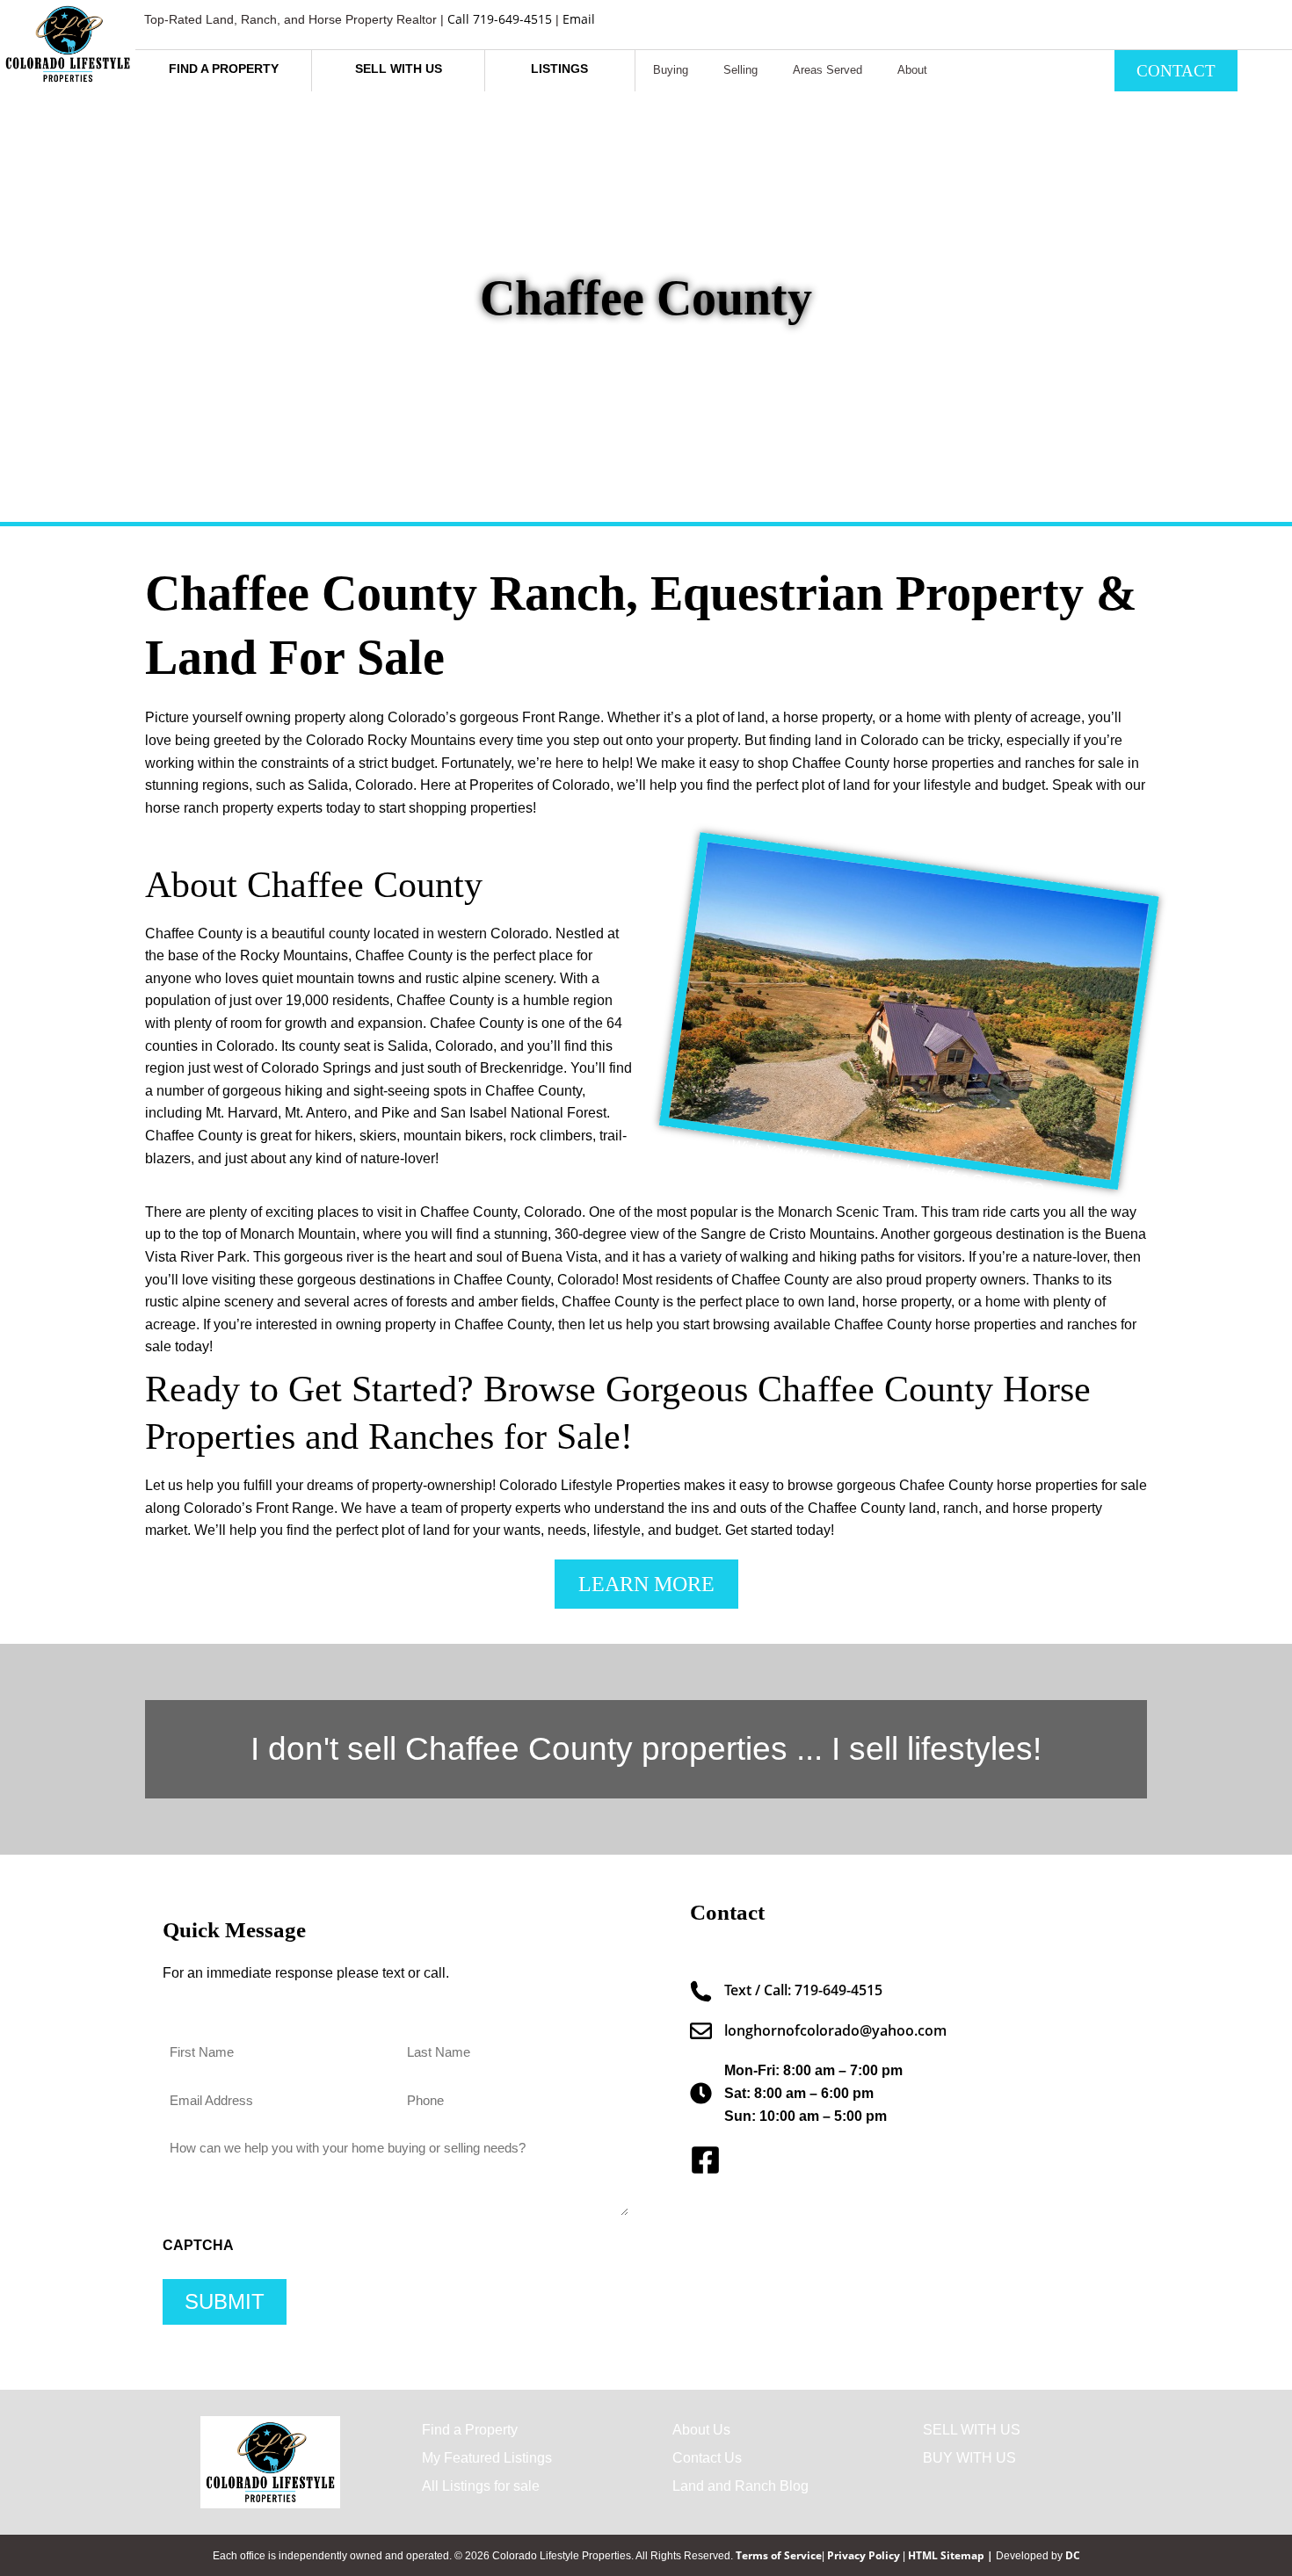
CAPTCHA (198, 2246)
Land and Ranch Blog (740, 2486)
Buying (671, 70)
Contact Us (707, 2458)
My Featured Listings (487, 2458)
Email (579, 19)
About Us (701, 2430)
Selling (740, 70)
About (912, 70)
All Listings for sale (481, 2486)
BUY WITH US (969, 2458)
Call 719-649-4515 (500, 19)
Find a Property (470, 2430)
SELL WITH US (972, 2430)
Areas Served (827, 70)
